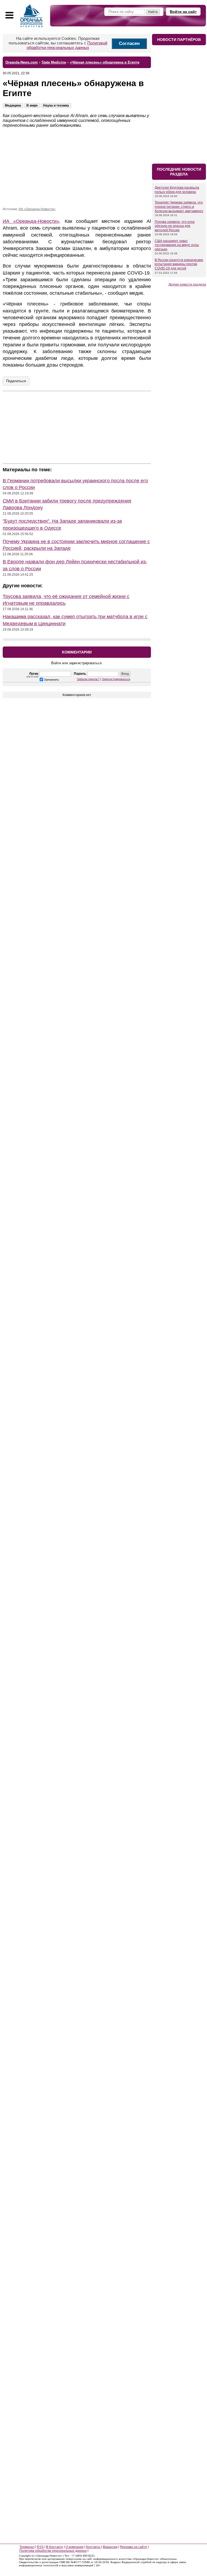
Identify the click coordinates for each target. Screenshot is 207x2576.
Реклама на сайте (134, 2547)
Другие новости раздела (187, 284)
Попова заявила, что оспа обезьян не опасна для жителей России (175, 226)
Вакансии (110, 2547)
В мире (32, 106)
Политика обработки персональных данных (53, 2551)
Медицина (13, 106)
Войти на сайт (183, 12)
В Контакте (55, 2547)
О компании (75, 2547)
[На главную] (32, 16)
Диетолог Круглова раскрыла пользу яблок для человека (177, 190)
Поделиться (16, 381)
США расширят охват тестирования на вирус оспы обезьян (177, 245)
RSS (40, 2547)
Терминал (27, 2547)
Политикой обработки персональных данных (67, 45)
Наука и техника (56, 106)
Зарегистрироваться (116, 679)
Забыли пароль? (88, 679)
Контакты (93, 2547)
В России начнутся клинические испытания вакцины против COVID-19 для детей (179, 264)
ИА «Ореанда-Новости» (37, 209)
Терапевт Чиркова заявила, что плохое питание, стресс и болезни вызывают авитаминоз (179, 207)
